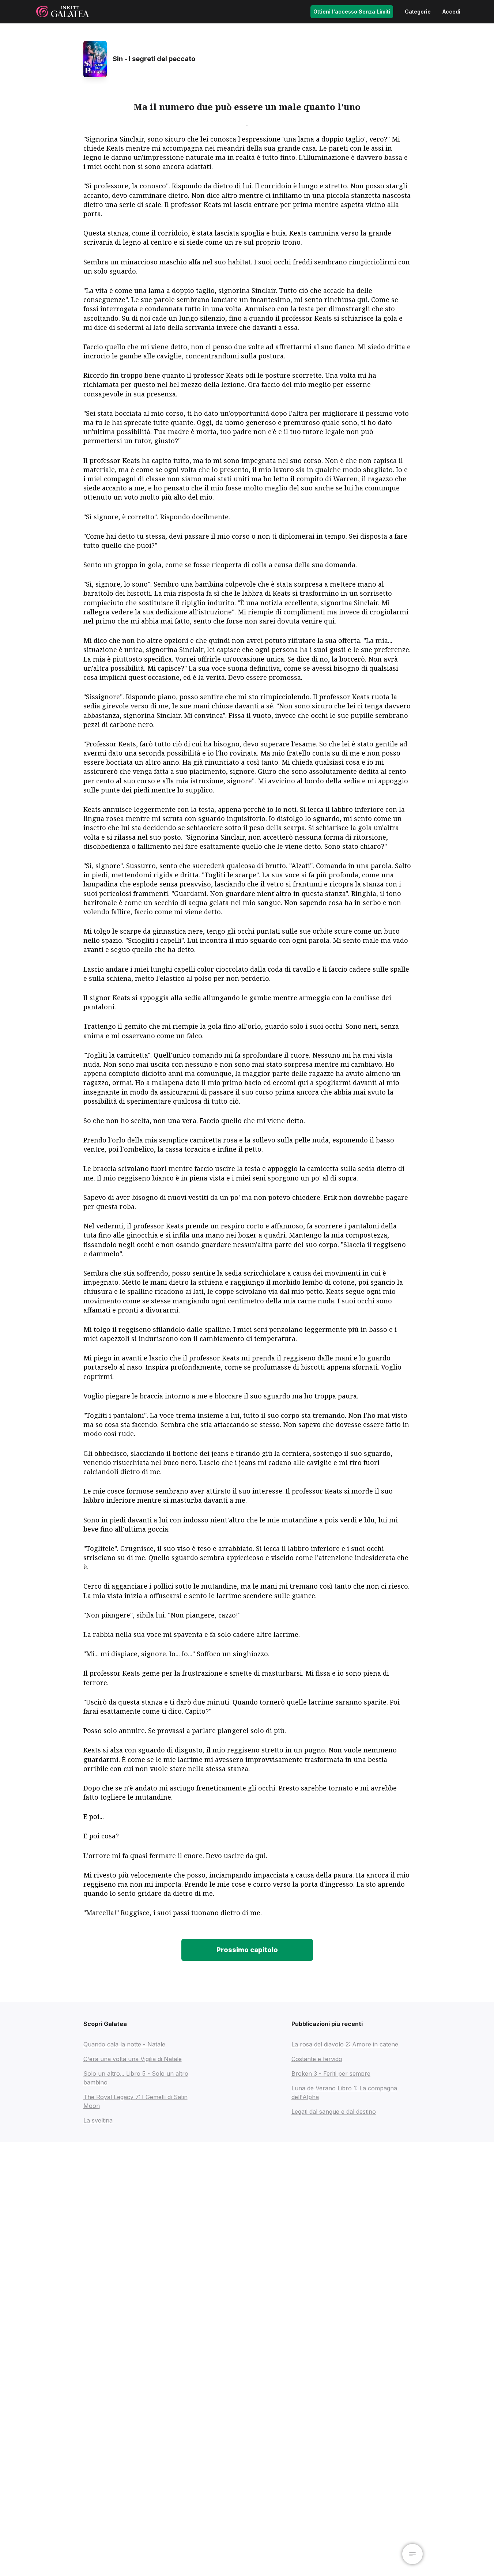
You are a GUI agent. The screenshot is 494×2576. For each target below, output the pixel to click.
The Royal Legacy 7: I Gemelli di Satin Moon (135, 2101)
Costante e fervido (317, 2059)
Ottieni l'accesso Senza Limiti (352, 12)
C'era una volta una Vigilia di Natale (133, 2059)
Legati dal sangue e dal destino (334, 2112)
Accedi (451, 12)
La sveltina (98, 2120)
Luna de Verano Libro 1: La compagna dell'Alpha (344, 2093)
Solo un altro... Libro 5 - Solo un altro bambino (136, 2078)
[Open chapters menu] (412, 2554)
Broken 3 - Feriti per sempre (331, 2074)
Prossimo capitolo (247, 1950)
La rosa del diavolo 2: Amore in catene (345, 2044)
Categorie (418, 12)
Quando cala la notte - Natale (124, 2044)
